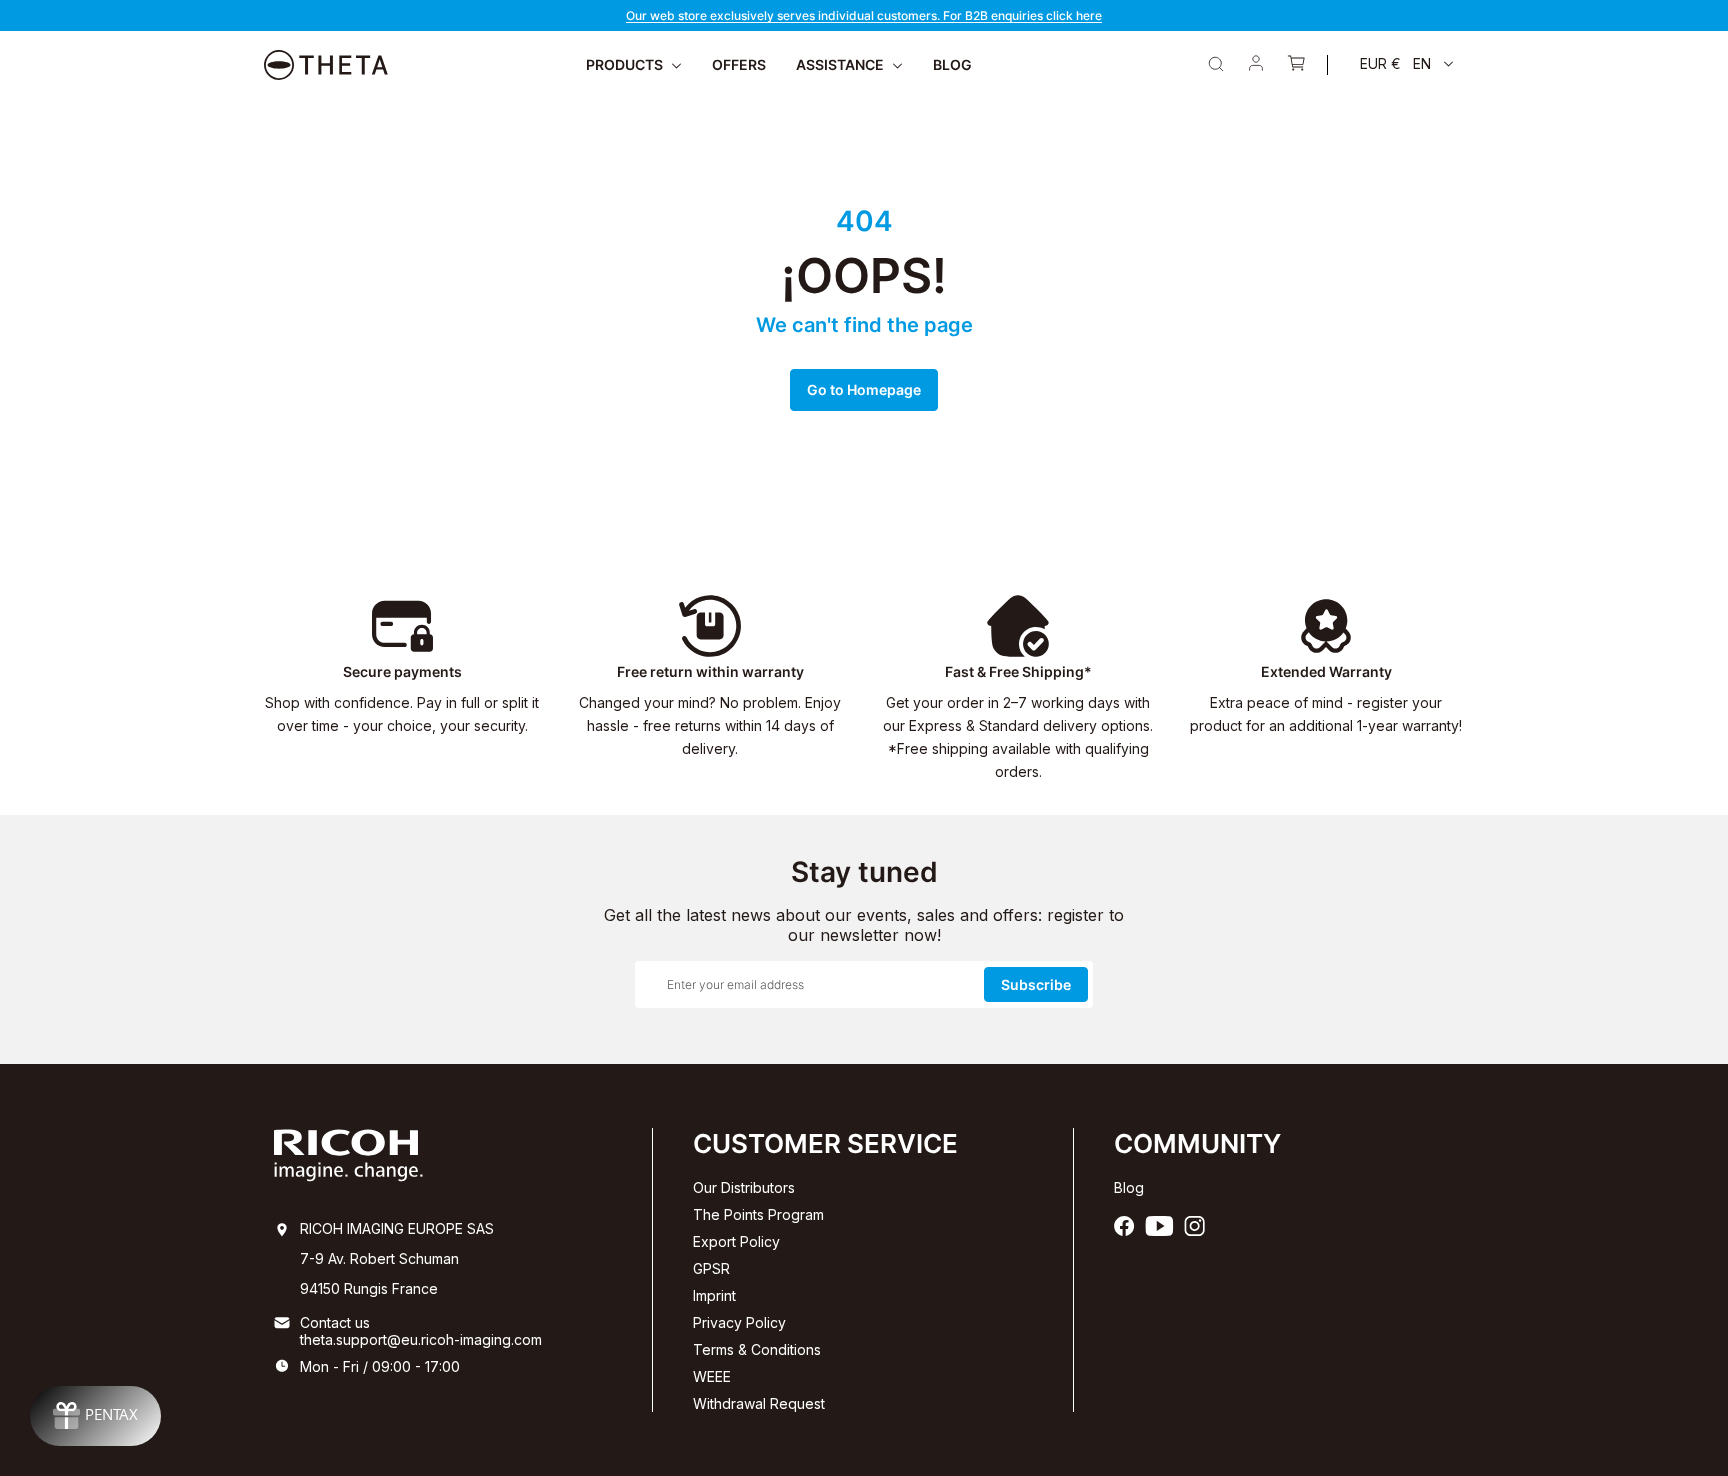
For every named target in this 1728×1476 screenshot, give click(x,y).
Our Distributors (744, 1187)
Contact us (335, 1322)
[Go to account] (1256, 65)
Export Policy (736, 1241)
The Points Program (758, 1214)
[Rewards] (95, 1416)
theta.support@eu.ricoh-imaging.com (421, 1339)
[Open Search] (1216, 64)
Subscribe (1036, 984)
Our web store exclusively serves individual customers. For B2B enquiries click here (864, 15)
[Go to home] (326, 65)
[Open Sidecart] (1296, 65)
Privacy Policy (739, 1322)
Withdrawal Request (759, 1403)
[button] (1407, 63)
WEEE (712, 1376)
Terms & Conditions (757, 1349)
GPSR (711, 1268)
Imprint (714, 1295)
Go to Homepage (864, 389)
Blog (1129, 1187)
